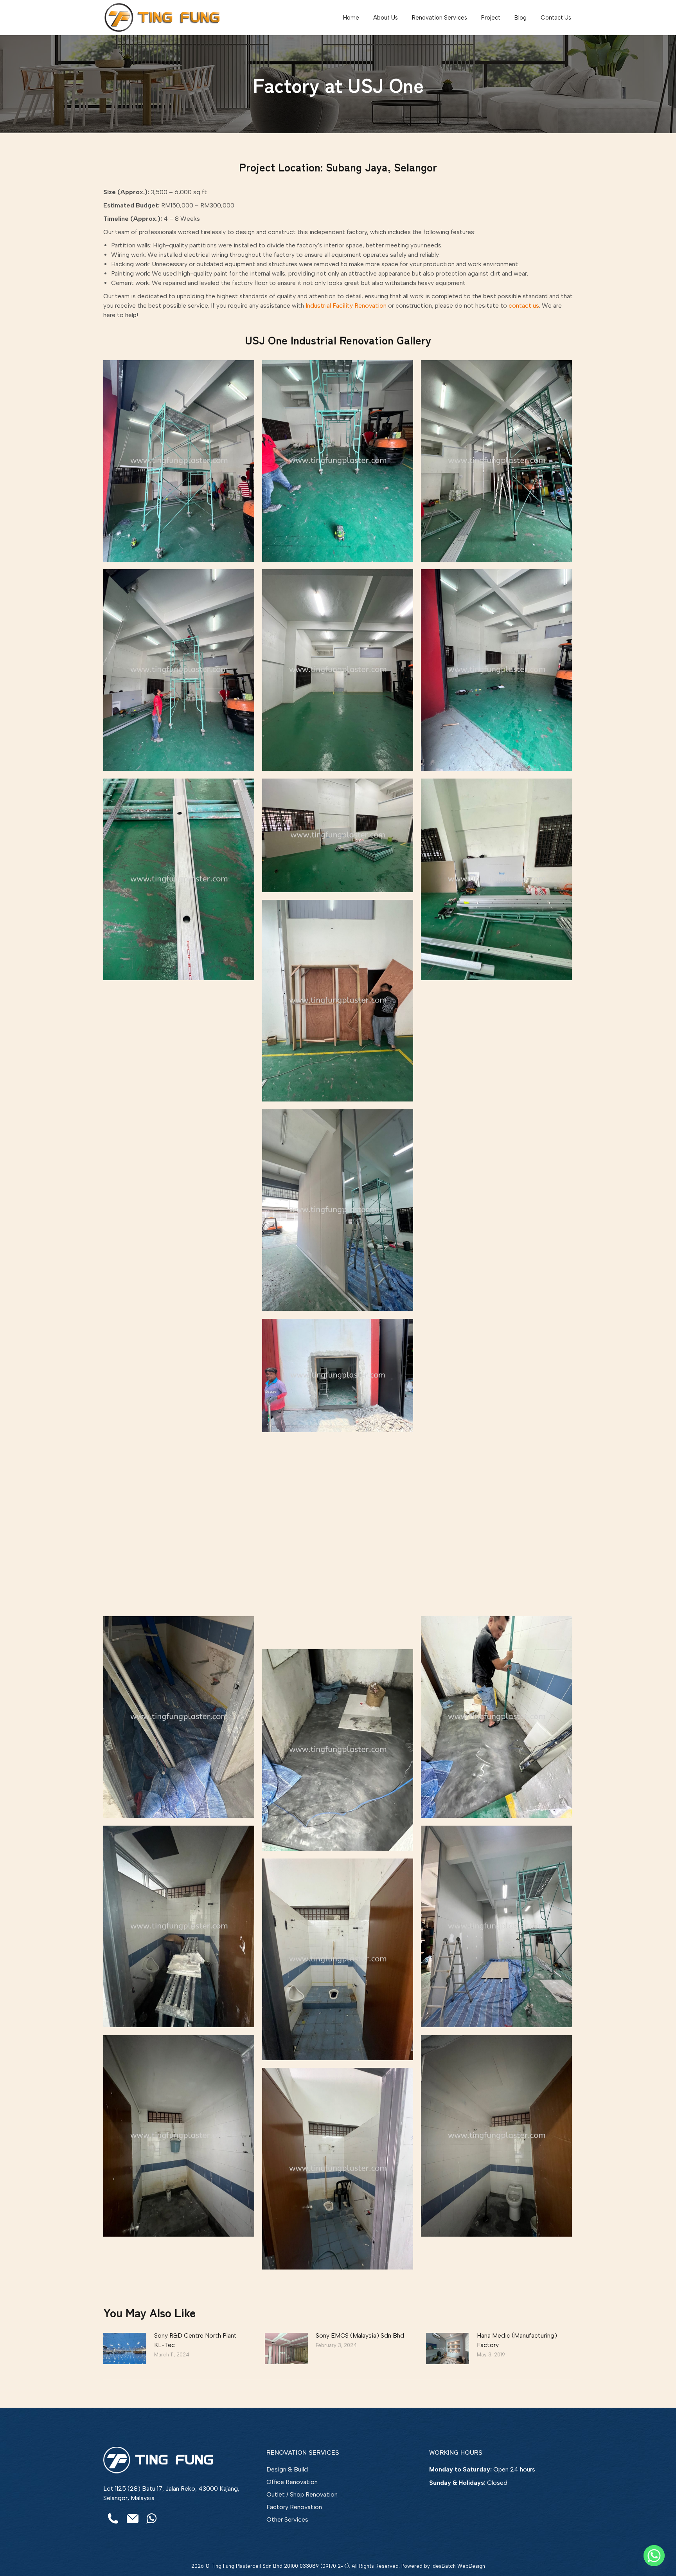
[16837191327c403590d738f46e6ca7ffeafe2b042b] (496, 2136)
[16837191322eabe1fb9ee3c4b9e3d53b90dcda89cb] (496, 1089)
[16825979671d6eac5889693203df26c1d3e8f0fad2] (179, 1298)
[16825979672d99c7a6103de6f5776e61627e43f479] (338, 1959)
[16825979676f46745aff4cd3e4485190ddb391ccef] (179, 670)
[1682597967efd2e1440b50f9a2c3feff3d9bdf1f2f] (496, 461)
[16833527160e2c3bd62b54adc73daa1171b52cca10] (179, 1926)
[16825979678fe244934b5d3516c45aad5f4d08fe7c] (496, 879)
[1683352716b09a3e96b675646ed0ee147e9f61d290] (179, 1508)
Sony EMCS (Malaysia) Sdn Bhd (360, 2335)
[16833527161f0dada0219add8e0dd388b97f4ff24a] (338, 1750)
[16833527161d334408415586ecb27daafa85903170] (338, 1001)
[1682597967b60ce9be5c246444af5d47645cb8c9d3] (338, 670)
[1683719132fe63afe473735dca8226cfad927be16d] (179, 2136)
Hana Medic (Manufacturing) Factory (517, 2340)
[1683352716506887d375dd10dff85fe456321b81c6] (496, 1926)
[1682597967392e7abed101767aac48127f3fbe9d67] (179, 879)
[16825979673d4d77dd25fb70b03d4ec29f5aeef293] (338, 461)
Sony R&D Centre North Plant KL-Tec (195, 2340)
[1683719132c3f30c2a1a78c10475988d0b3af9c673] (179, 1089)
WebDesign (471, 2566)
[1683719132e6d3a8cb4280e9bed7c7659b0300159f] (338, 1375)
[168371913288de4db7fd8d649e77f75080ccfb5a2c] (338, 1541)
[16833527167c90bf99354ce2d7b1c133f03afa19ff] (496, 1717)
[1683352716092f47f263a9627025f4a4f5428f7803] (179, 1717)
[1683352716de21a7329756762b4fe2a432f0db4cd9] (496, 1298)
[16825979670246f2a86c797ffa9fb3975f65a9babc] (338, 835)
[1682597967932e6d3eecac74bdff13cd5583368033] (338, 2169)
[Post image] (125, 2349)
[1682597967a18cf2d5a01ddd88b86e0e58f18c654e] (179, 461)
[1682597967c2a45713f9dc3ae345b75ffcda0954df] (496, 670)
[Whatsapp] (654, 2556)
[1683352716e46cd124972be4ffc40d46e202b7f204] (338, 1210)
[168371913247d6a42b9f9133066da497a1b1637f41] (496, 1508)
